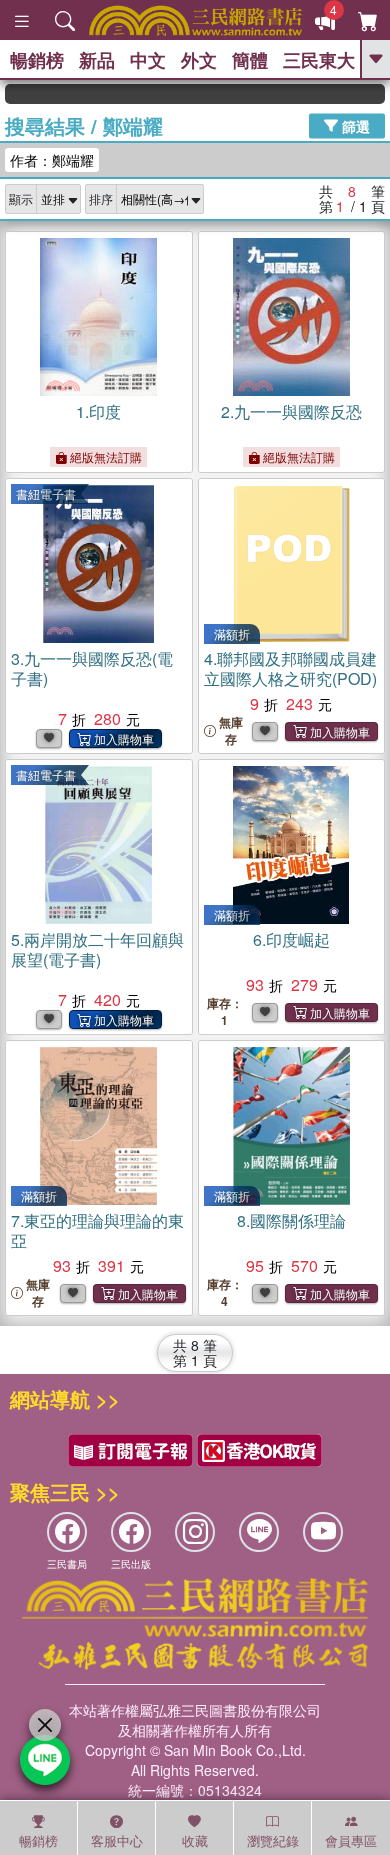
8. (291, 1220)
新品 (97, 60)
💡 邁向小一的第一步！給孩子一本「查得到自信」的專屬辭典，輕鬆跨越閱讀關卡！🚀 (376, 94)
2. (291, 411)
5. (97, 949)
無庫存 (231, 731)
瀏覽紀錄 (273, 1840)
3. (92, 668)
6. (291, 939)
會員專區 (351, 1840)
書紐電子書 (46, 493)
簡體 (250, 60)
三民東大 (319, 60)
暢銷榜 (37, 60)
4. (290, 668)
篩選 (354, 125)
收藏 (195, 1840)
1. (98, 411)
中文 (148, 60)
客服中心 (117, 1840)
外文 (199, 60)
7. (97, 1230)
